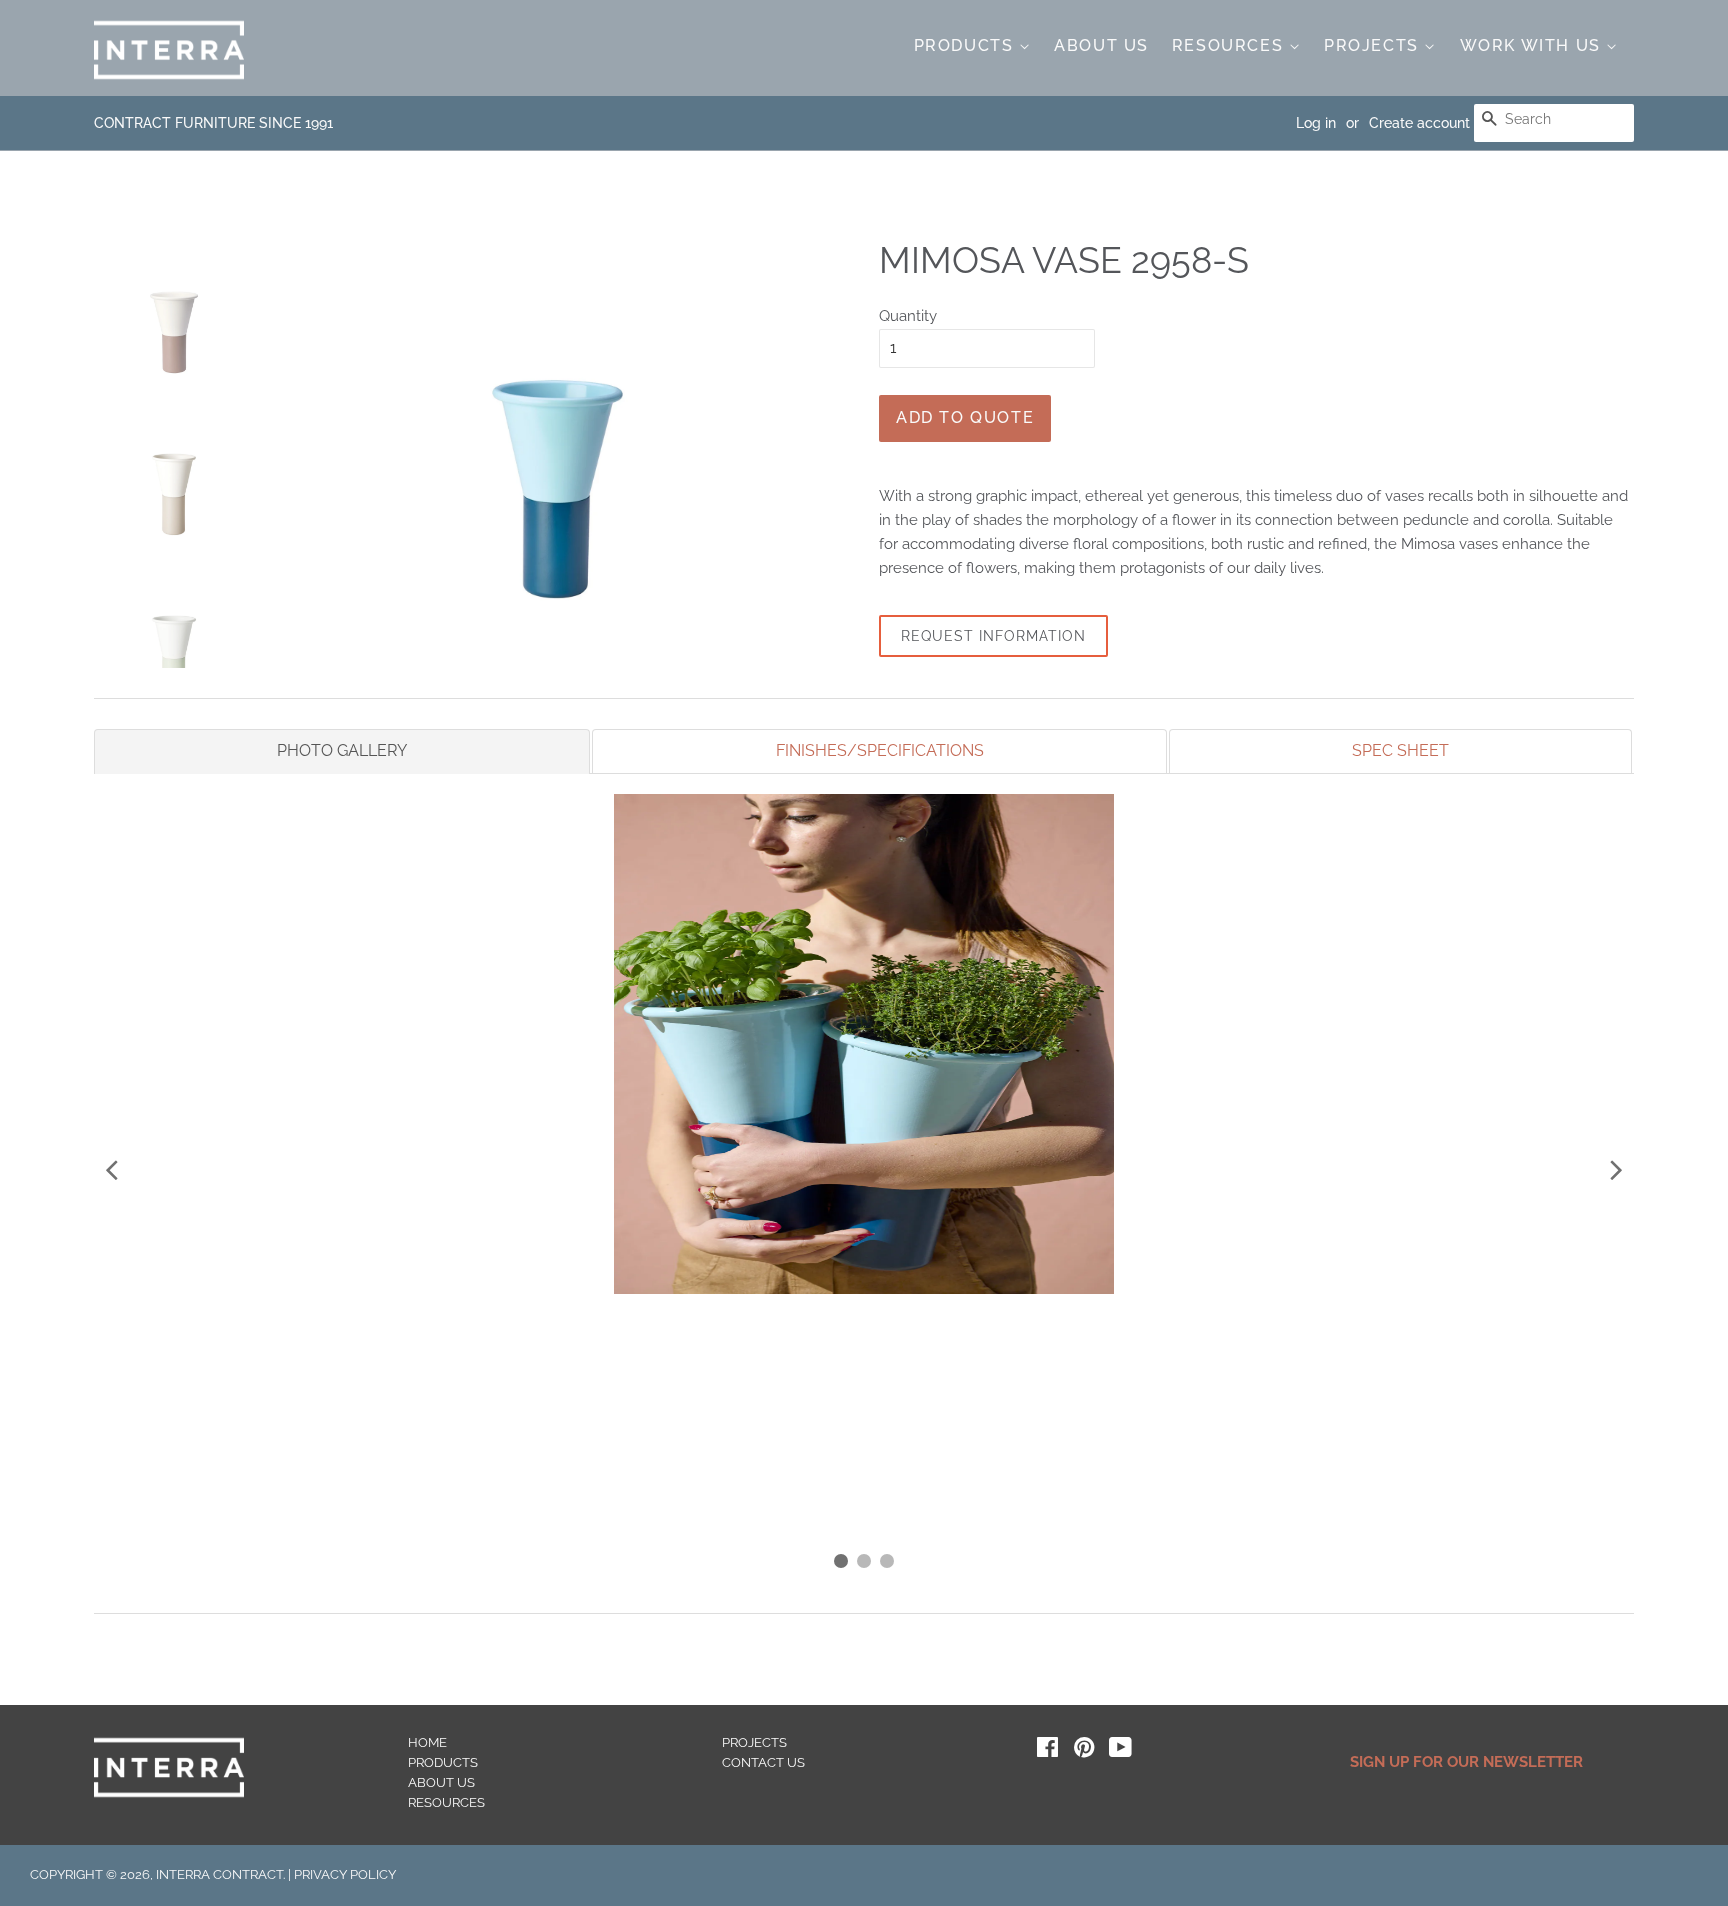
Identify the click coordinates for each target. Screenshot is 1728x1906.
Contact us (763, 1762)
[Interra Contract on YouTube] (1120, 1751)
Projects (1374, 45)
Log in (1316, 123)
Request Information (993, 636)
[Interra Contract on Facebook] (1047, 1751)
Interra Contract (219, 1874)
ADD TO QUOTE (965, 417)
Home (427, 1742)
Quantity (908, 316)
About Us (1101, 45)
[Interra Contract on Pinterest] (1084, 1751)
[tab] (342, 751)
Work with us (1533, 45)
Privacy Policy (345, 1874)
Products (966, 45)
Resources (1230, 45)
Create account (1419, 123)
